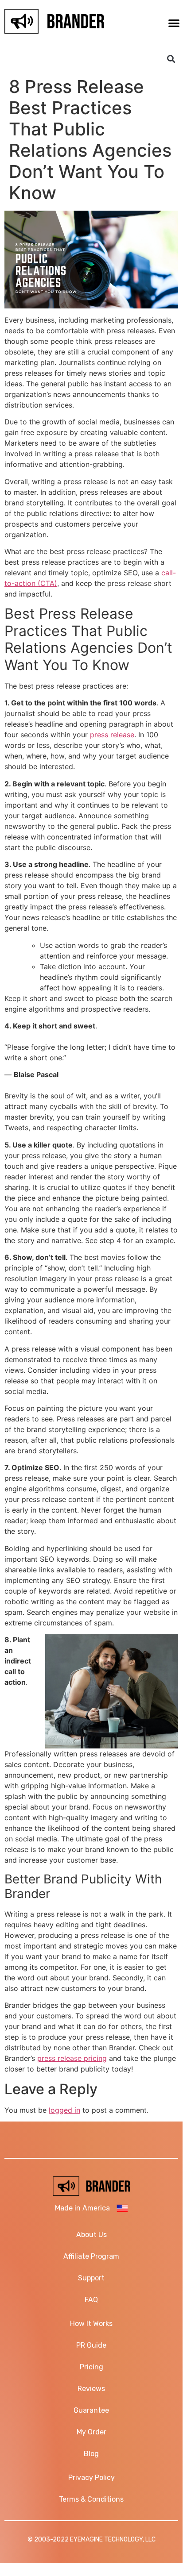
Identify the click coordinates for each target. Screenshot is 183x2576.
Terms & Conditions (91, 2499)
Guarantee (91, 2410)
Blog (91, 2454)
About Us (91, 2235)
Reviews (91, 2389)
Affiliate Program (91, 2256)
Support (91, 2278)
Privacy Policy (91, 2478)
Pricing (91, 2367)
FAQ (91, 2300)
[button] (171, 59)
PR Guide (91, 2345)
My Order (91, 2432)
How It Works (91, 2324)
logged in (64, 2110)
